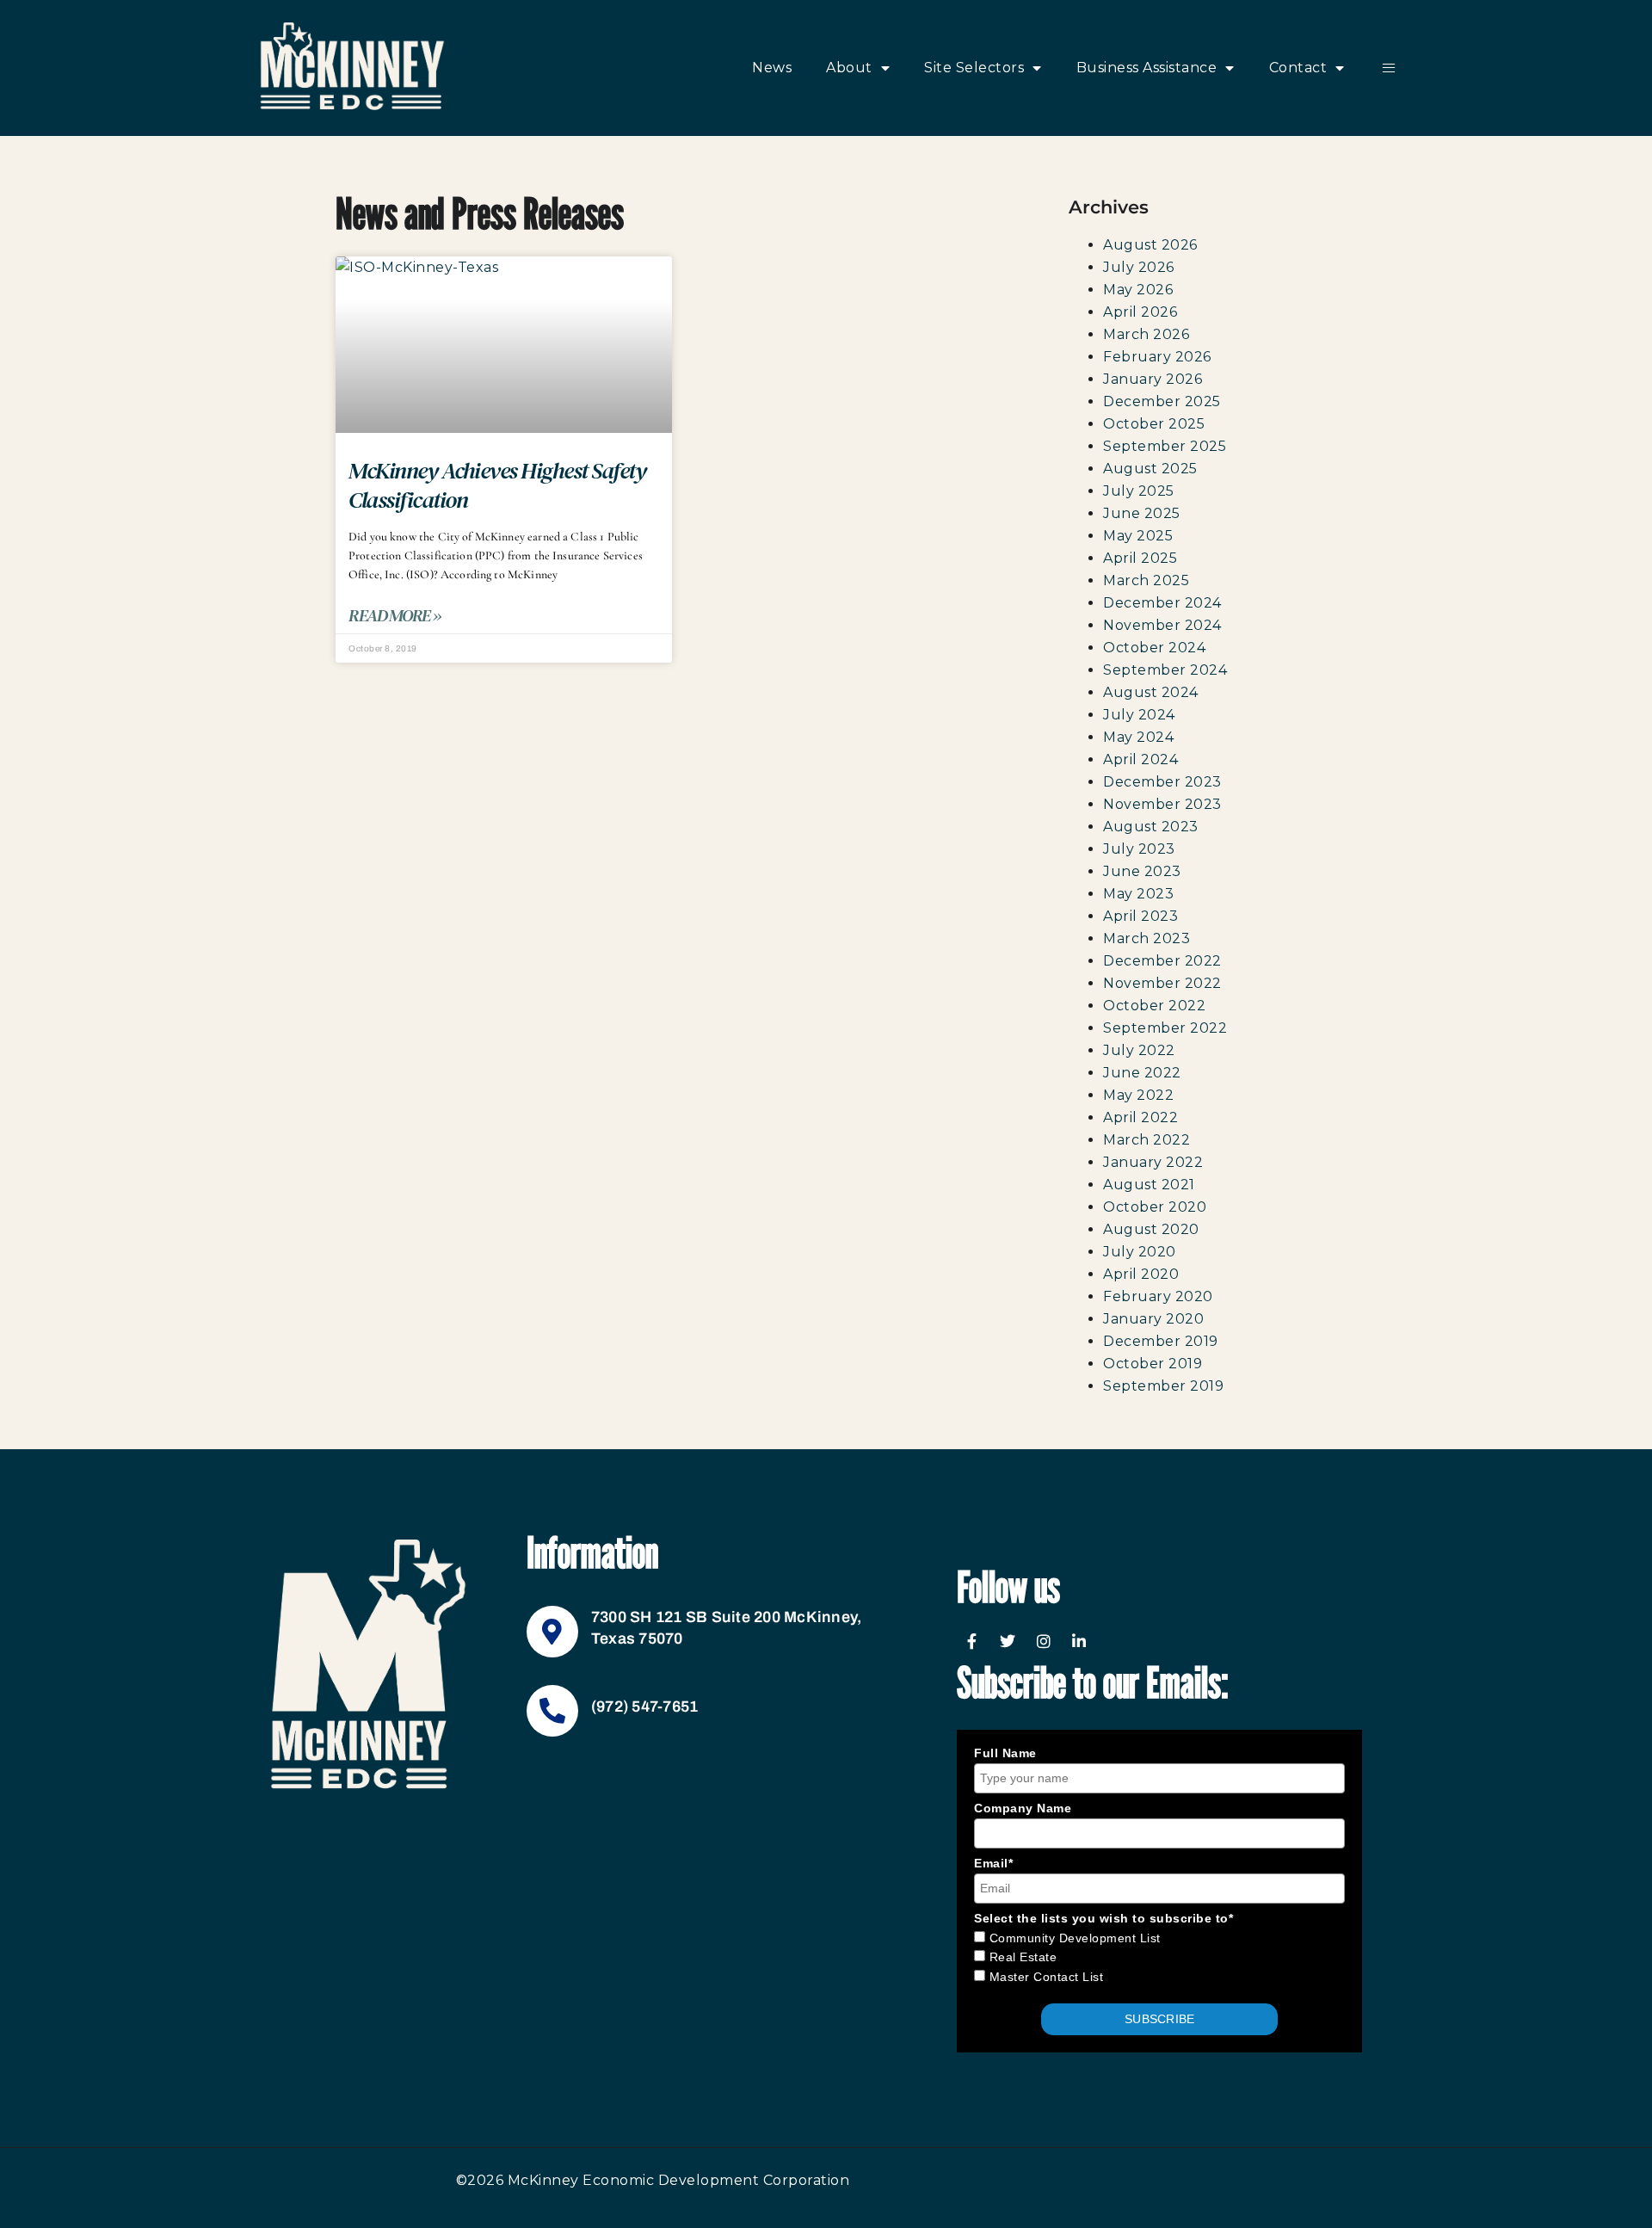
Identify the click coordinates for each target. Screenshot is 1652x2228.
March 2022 (1147, 1140)
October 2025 (1154, 424)
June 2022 (1142, 1073)
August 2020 (1151, 1229)
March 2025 (1146, 580)
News (772, 68)
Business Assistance (1147, 68)
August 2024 (1151, 692)
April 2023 (1140, 916)
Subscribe (1159, 2019)
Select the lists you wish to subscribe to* (1103, 1918)
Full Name (1005, 1753)
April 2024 (1140, 759)
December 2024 (1162, 603)
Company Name (1023, 1808)
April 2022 (1140, 1117)
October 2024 (1154, 648)
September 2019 (1163, 1386)
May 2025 (1138, 536)
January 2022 (1153, 1162)
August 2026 (1150, 245)
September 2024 (1165, 670)
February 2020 (1158, 1296)
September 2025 (1165, 446)
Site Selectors (974, 68)
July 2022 (1139, 1050)
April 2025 (1140, 558)
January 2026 (1153, 379)
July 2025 (1139, 491)
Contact (1298, 68)
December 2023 (1162, 782)
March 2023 (1147, 938)
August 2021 (1149, 1185)
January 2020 (1153, 1319)
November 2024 (1162, 625)
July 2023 (1139, 849)
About (849, 68)
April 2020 (1141, 1274)
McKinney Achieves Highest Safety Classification (497, 485)
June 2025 (1142, 513)
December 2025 (1162, 401)
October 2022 (1154, 1006)
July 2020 (1140, 1252)
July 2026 (1139, 267)
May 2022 (1138, 1095)
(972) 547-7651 (645, 1706)
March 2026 (1146, 334)
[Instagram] (1044, 1641)
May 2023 (1138, 894)
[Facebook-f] (972, 1641)
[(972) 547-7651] (552, 1711)
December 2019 (1161, 1341)
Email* (993, 1863)
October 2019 (1153, 1364)
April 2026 (1140, 312)
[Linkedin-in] (1080, 1641)
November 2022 (1162, 983)
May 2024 (1138, 737)
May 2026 (1138, 290)
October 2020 (1155, 1207)
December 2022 (1162, 961)
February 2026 (1157, 357)
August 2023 (1151, 827)
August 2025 (1150, 469)
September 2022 (1165, 1028)
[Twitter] (1008, 1641)
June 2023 (1142, 871)
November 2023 (1162, 804)
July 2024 (1139, 715)
